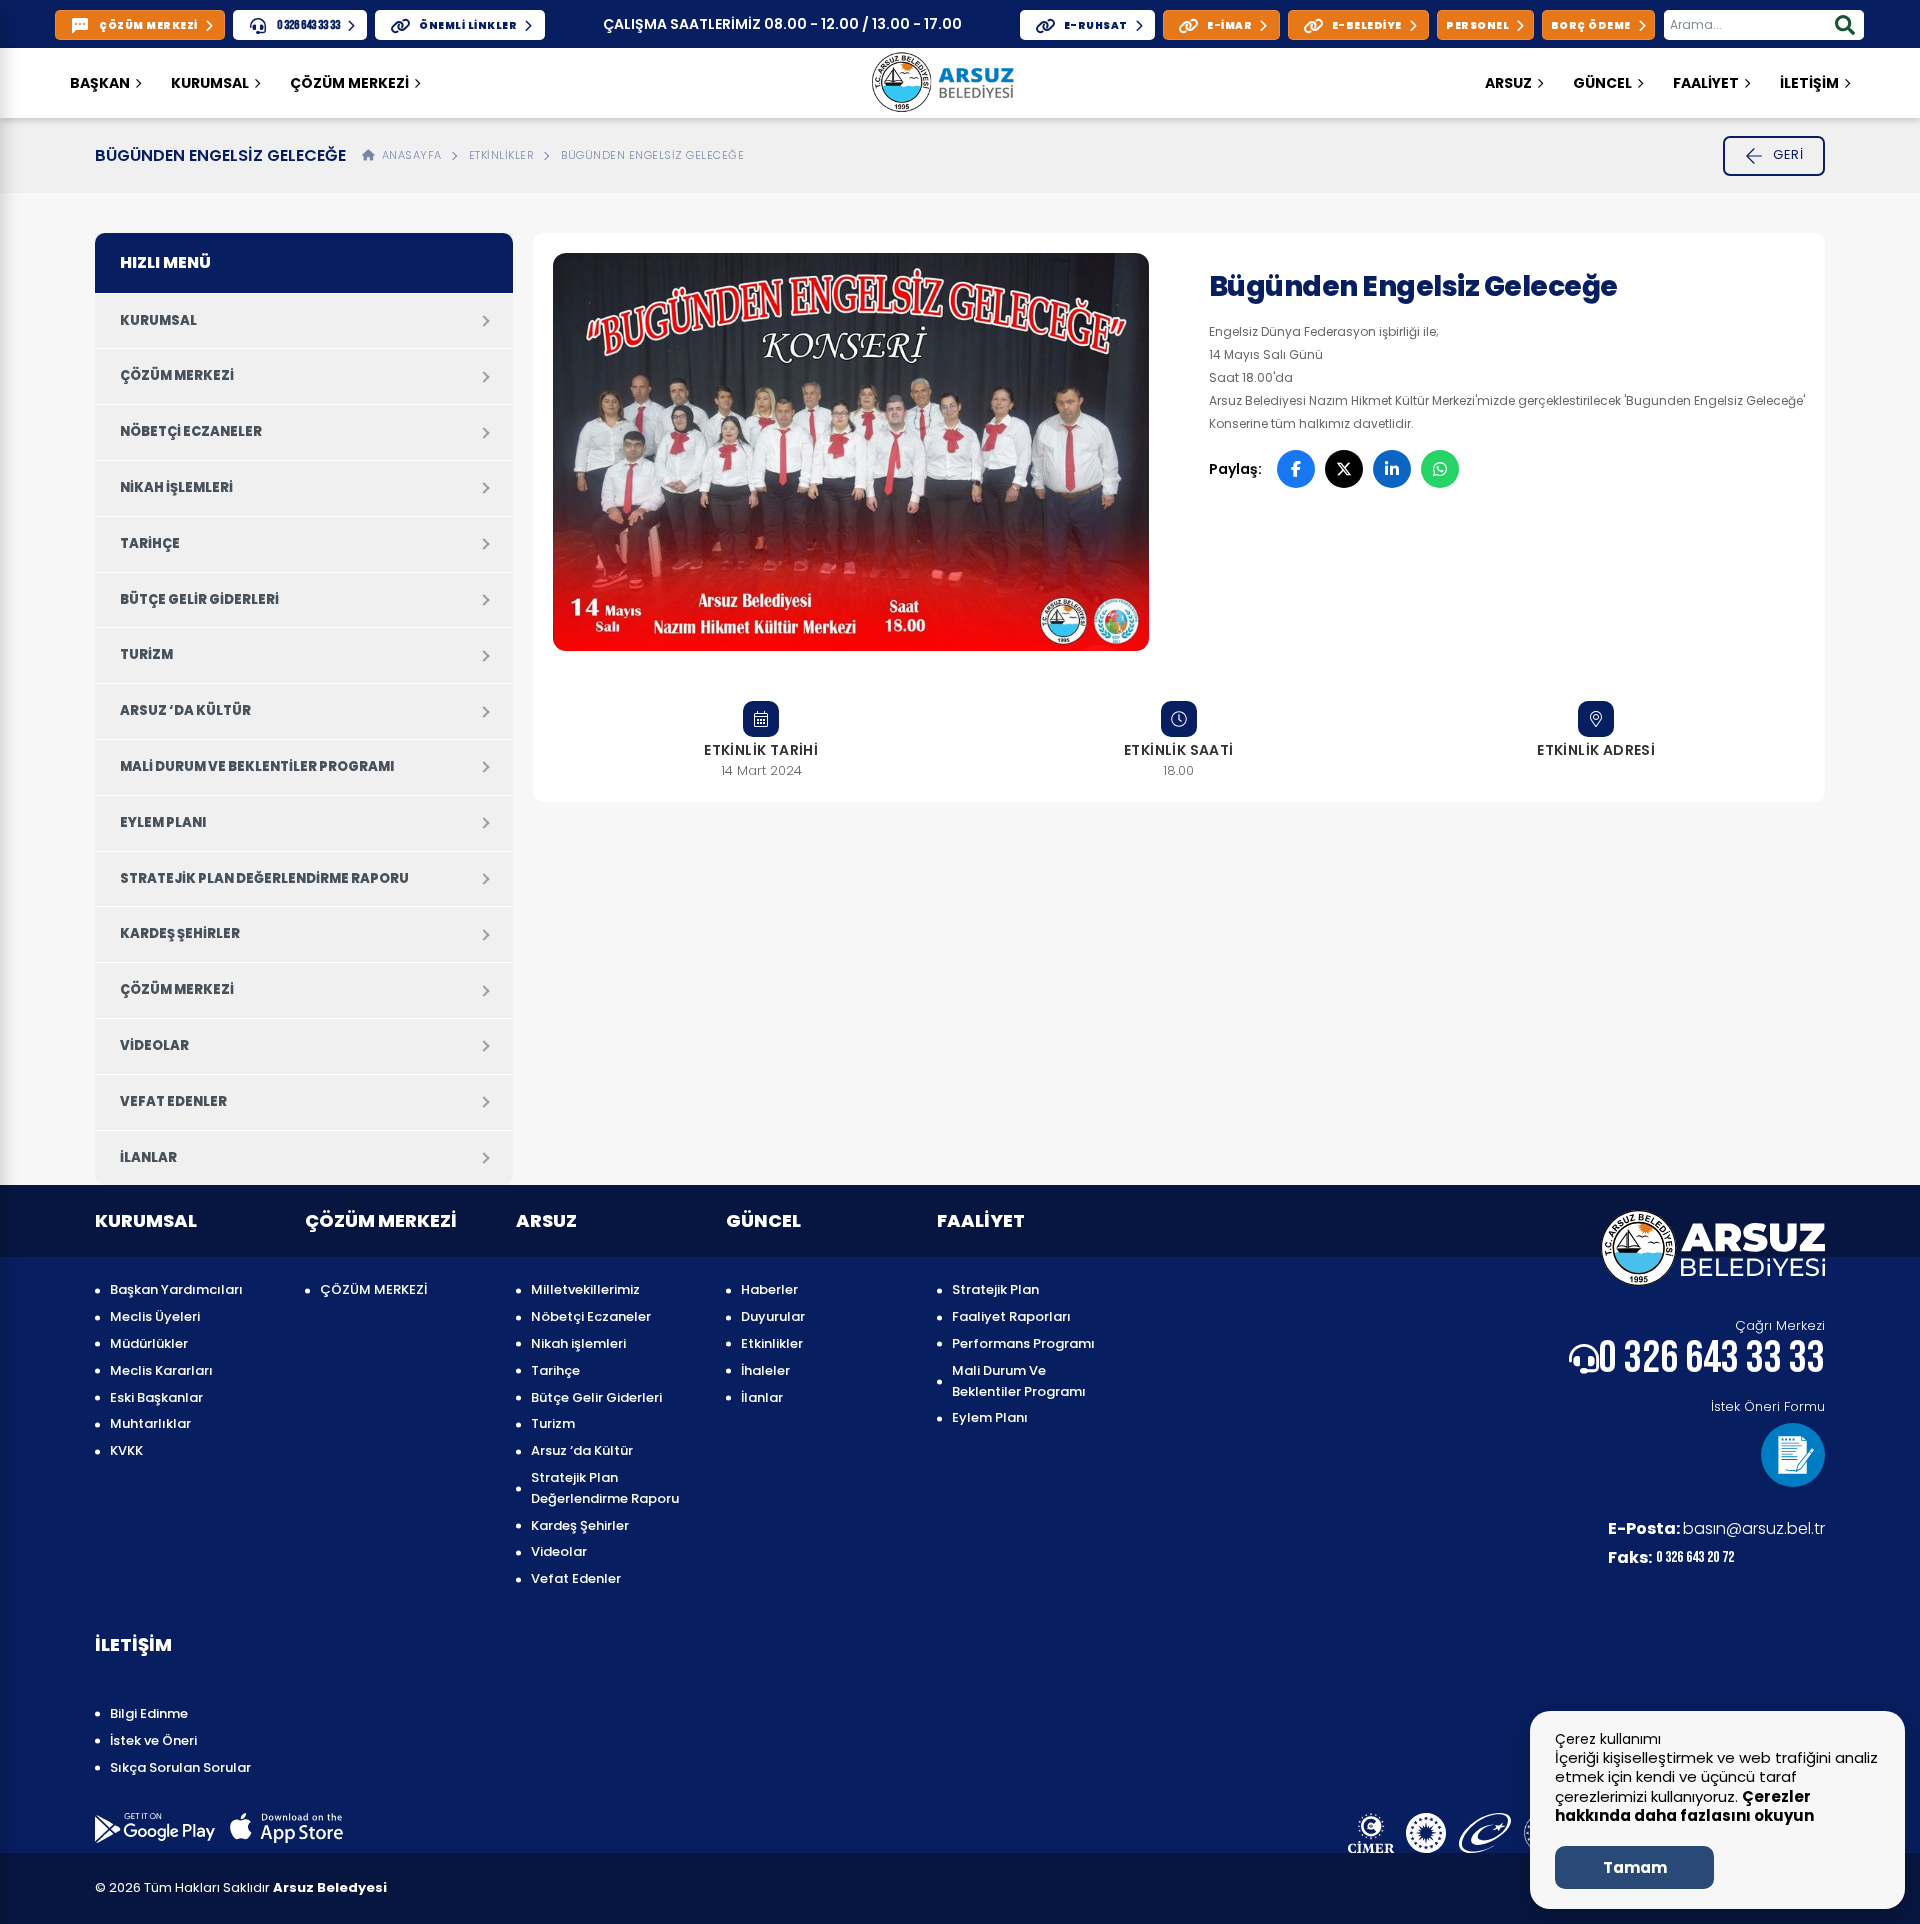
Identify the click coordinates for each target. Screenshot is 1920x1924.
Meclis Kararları (161, 1370)
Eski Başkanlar (156, 1397)
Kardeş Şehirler (180, 933)
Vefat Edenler (173, 1101)
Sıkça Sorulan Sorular (180, 1767)
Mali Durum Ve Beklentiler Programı (257, 766)
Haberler (769, 1289)
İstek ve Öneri (153, 1740)
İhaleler (765, 1370)
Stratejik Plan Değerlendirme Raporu (264, 878)
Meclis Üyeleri (155, 1316)
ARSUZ (1508, 83)
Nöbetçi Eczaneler (191, 431)
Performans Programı (1023, 1343)
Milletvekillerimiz (585, 1289)
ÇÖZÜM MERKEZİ (349, 83)
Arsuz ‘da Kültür (185, 710)
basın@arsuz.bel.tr (1716, 1528)
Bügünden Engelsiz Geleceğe (652, 155)
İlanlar (148, 1157)
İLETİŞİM (1809, 83)
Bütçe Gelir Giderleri (199, 599)
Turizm (146, 654)
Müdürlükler (149, 1343)
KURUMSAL (210, 83)
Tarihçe (150, 543)
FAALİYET (1706, 83)
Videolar (154, 1045)
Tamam (1635, 1867)
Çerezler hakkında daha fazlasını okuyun (1684, 1806)
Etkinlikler (502, 155)
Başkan (100, 83)
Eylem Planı (163, 822)
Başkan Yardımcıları (176, 1289)
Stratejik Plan (995, 1289)
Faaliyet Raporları (1011, 1316)
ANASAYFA (408, 155)
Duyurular (773, 1316)
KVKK (126, 1450)
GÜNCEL (1602, 83)
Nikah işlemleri (176, 487)
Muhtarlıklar (150, 1423)
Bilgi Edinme (149, 1713)
